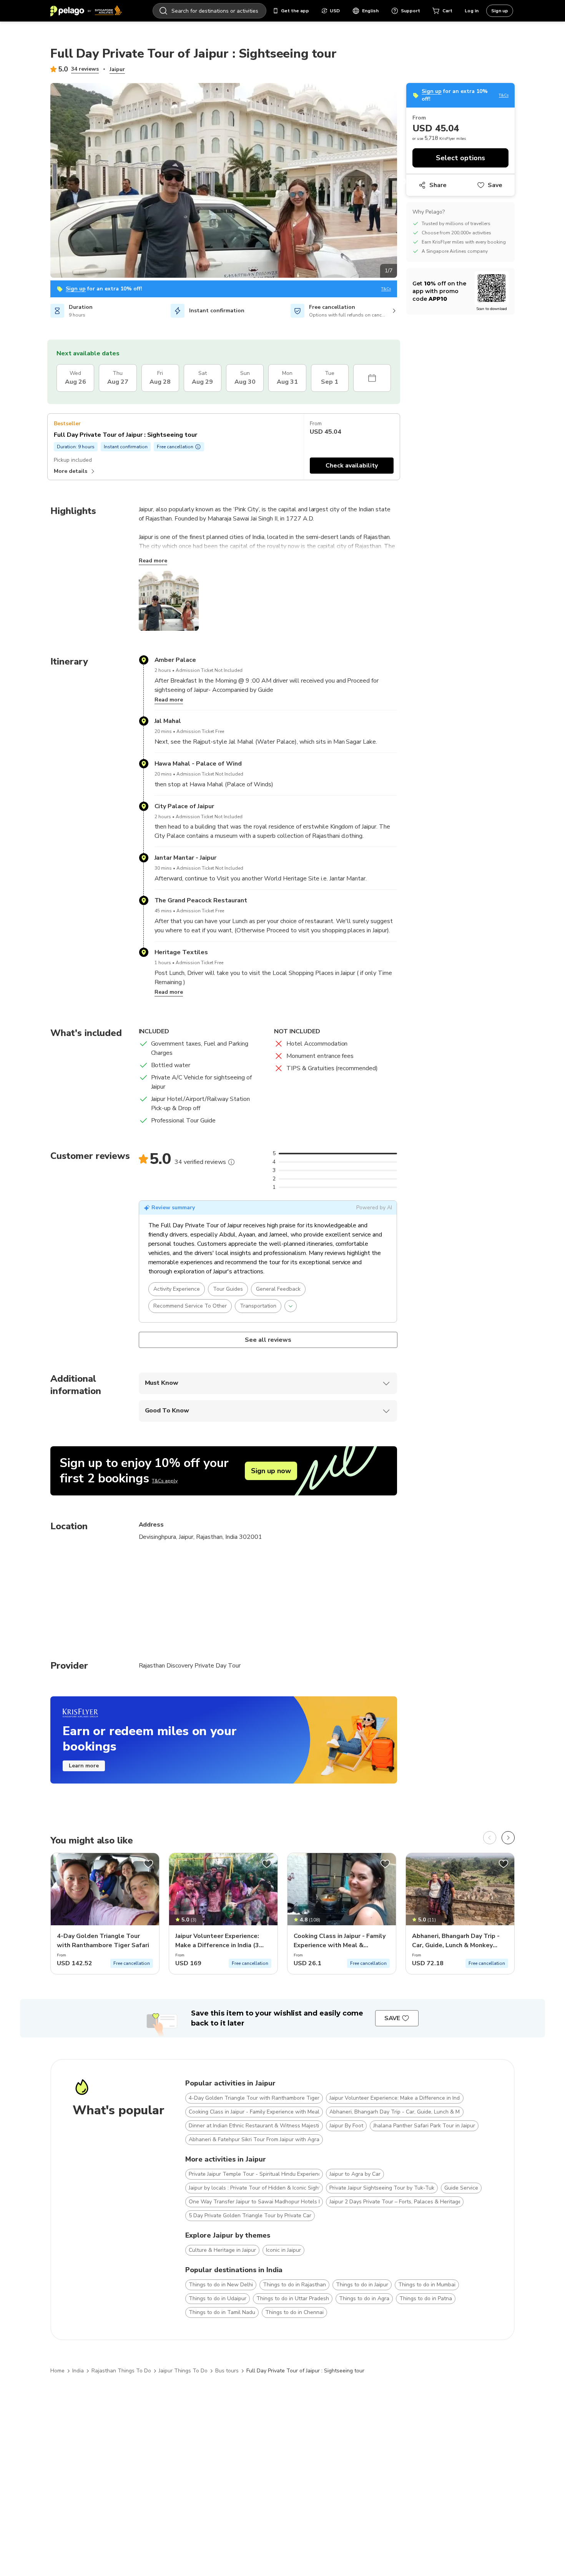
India (78, 2371)
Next (403, 182)
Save (495, 185)
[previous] (490, 1838)
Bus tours (227, 2371)
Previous (45, 182)
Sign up (500, 11)
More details (71, 471)
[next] (508, 1838)
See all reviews (268, 1340)
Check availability (352, 466)
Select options (460, 158)
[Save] (148, 1864)
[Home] (86, 11)
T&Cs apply (165, 1481)
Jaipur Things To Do (183, 2371)
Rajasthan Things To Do (121, 2371)
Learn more (84, 1766)
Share (438, 185)
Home (57, 2371)
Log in (472, 11)
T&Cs (386, 289)
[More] (231, 1162)
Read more (153, 561)
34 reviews (85, 69)
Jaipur (117, 69)
